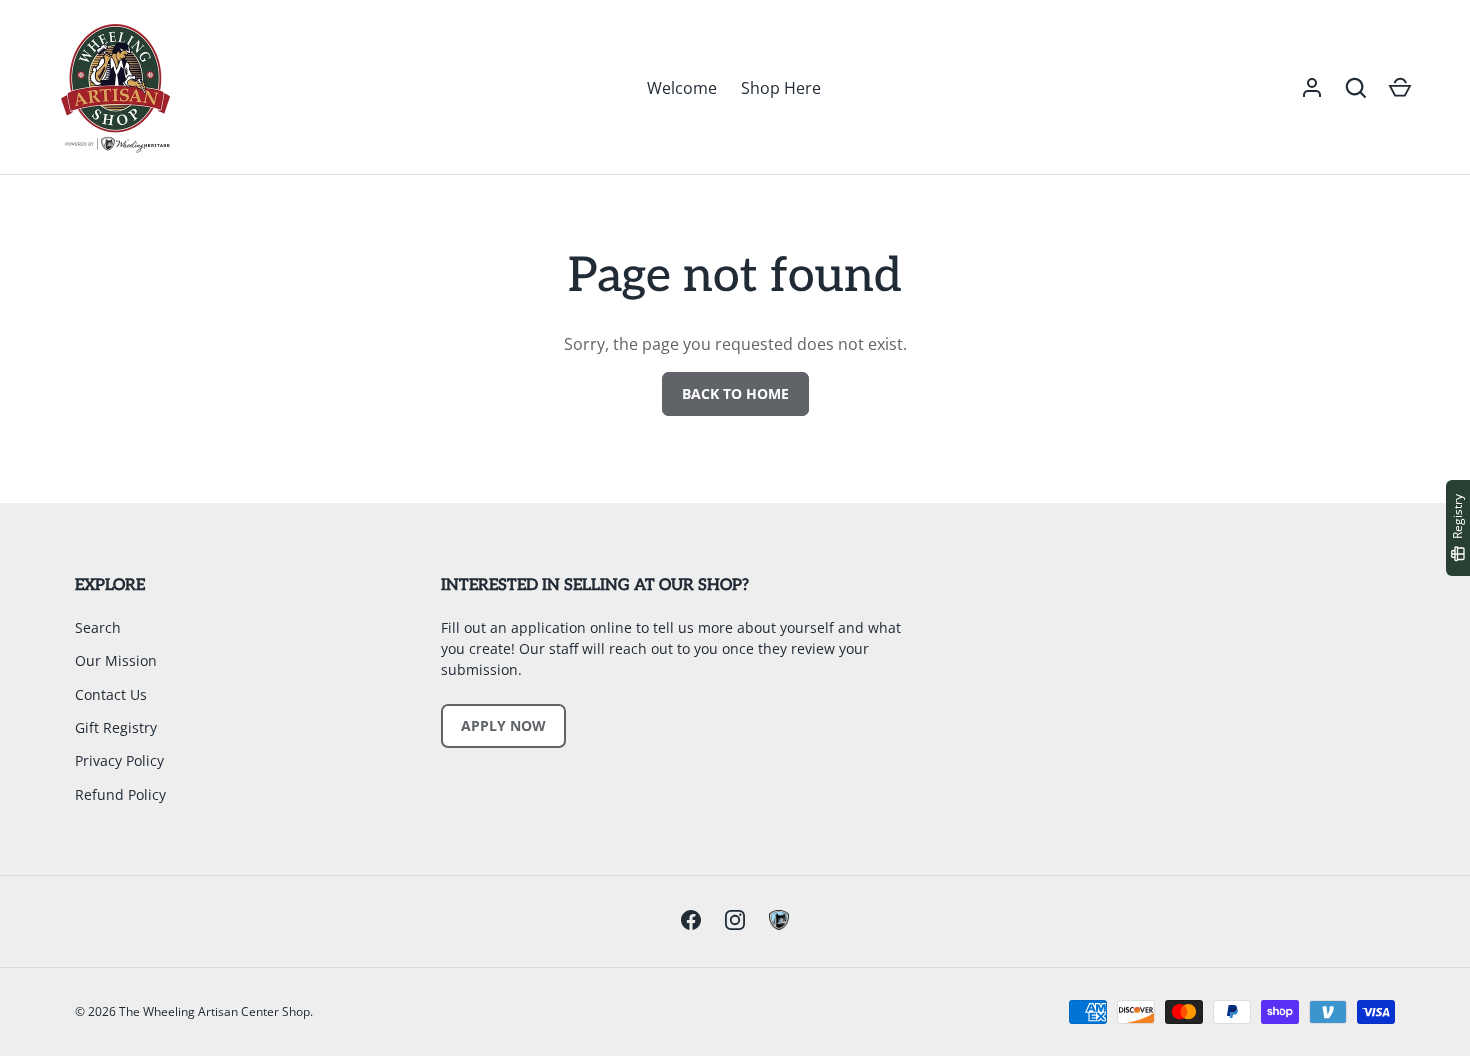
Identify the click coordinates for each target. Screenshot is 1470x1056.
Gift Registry (116, 727)
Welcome (682, 88)
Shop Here (781, 88)
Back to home (735, 393)
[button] (1356, 88)
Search (98, 627)
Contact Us (111, 694)
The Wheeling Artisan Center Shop (214, 1011)
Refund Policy (120, 794)
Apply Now (503, 725)
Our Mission (116, 660)
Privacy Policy (119, 760)
